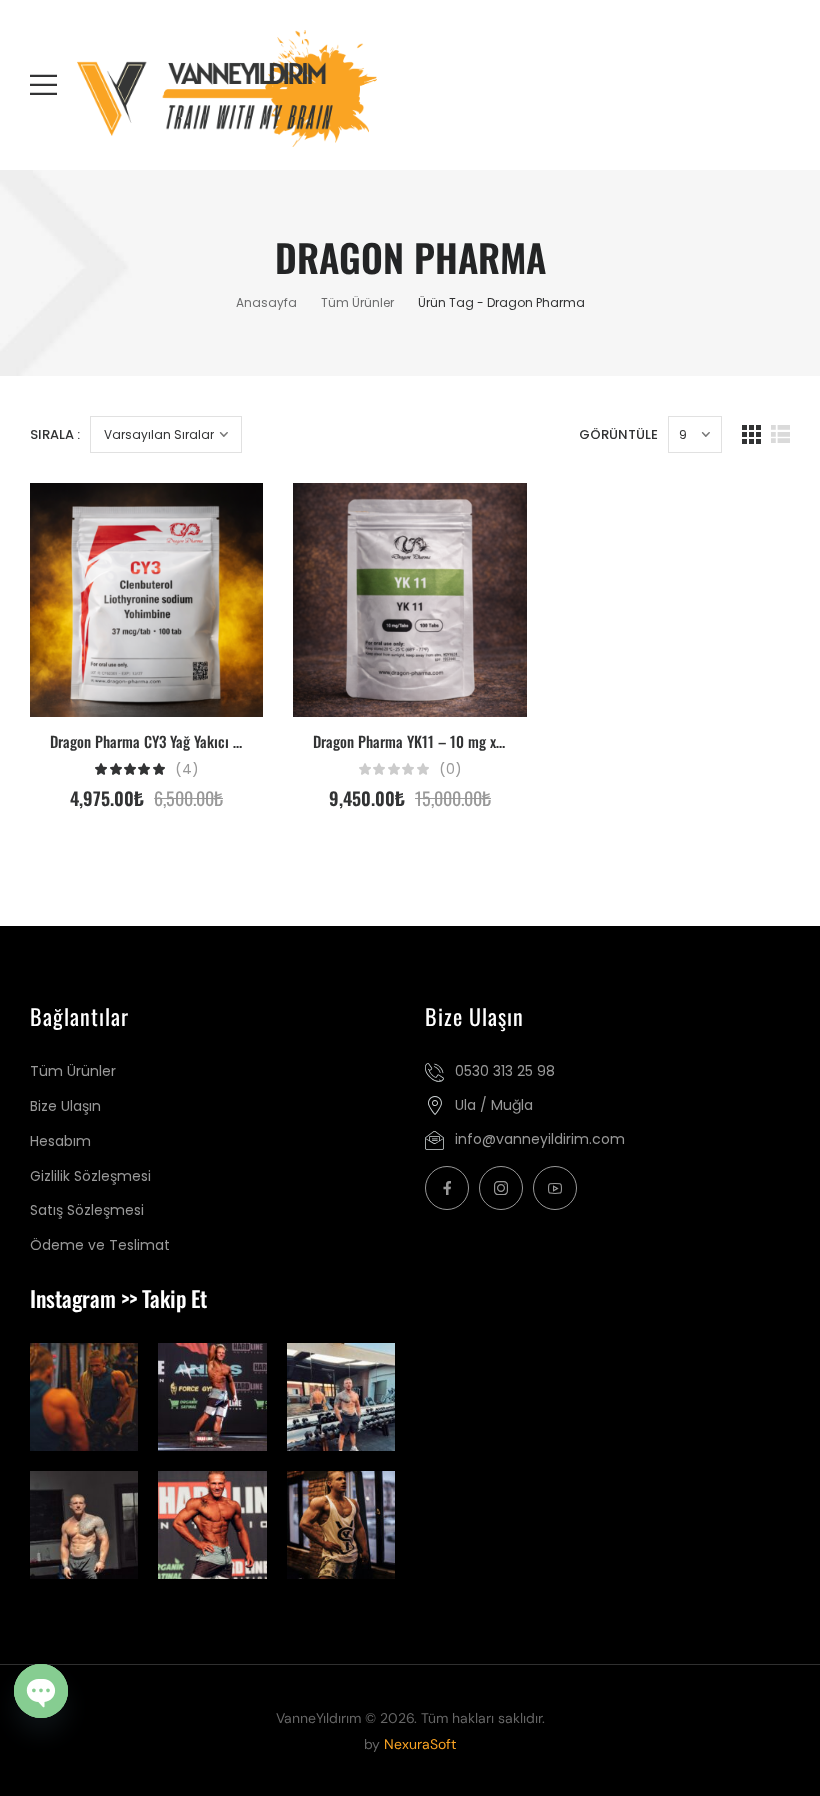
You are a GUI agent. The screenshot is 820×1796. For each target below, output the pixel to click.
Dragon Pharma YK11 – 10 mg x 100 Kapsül (439, 741)
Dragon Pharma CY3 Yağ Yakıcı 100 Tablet (172, 741)
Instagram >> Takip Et (118, 1298)
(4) (187, 769)
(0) (450, 769)
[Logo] (173, 88)
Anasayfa (266, 302)
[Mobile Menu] (43, 84)
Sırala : (55, 434)
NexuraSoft (420, 1744)
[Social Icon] (447, 1188)
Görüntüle (618, 434)
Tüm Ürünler (357, 302)
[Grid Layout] (751, 434)
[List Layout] (780, 434)
